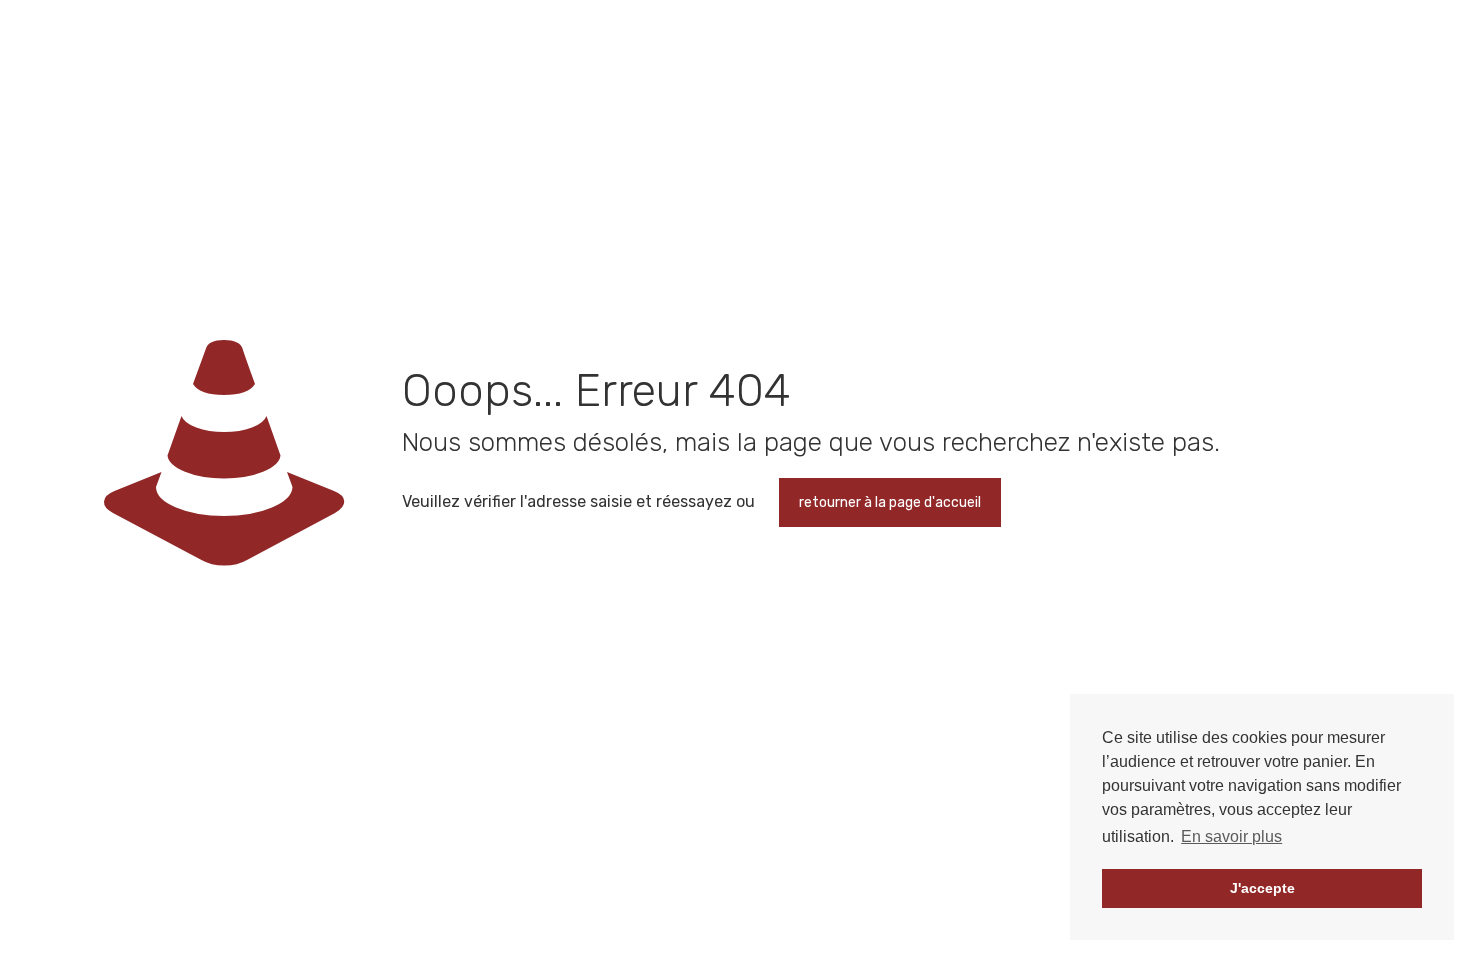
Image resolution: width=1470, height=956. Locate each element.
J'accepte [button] (1262, 888)
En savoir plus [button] (1231, 836)
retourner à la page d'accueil (890, 502)
